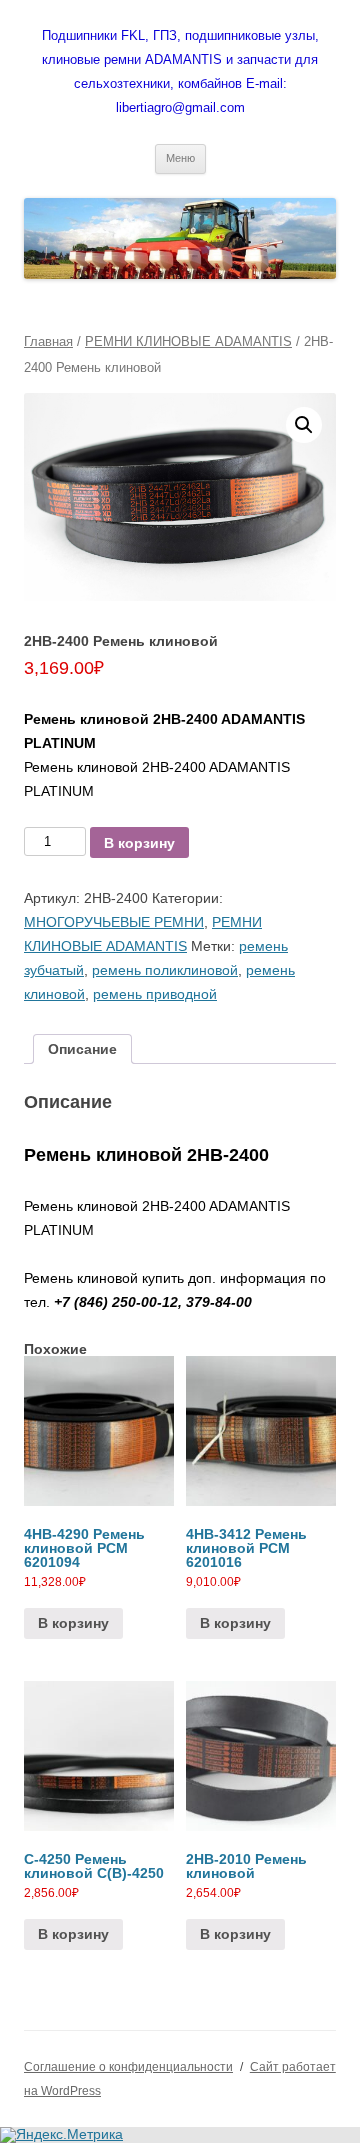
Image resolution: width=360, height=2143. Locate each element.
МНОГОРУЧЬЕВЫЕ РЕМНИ (114, 922)
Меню (180, 158)
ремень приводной (155, 994)
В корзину (139, 843)
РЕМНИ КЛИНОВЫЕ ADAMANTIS (188, 341)
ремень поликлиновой (165, 970)
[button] (304, 425)
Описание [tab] (82, 1049)
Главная (48, 341)
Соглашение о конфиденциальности (128, 2067)
